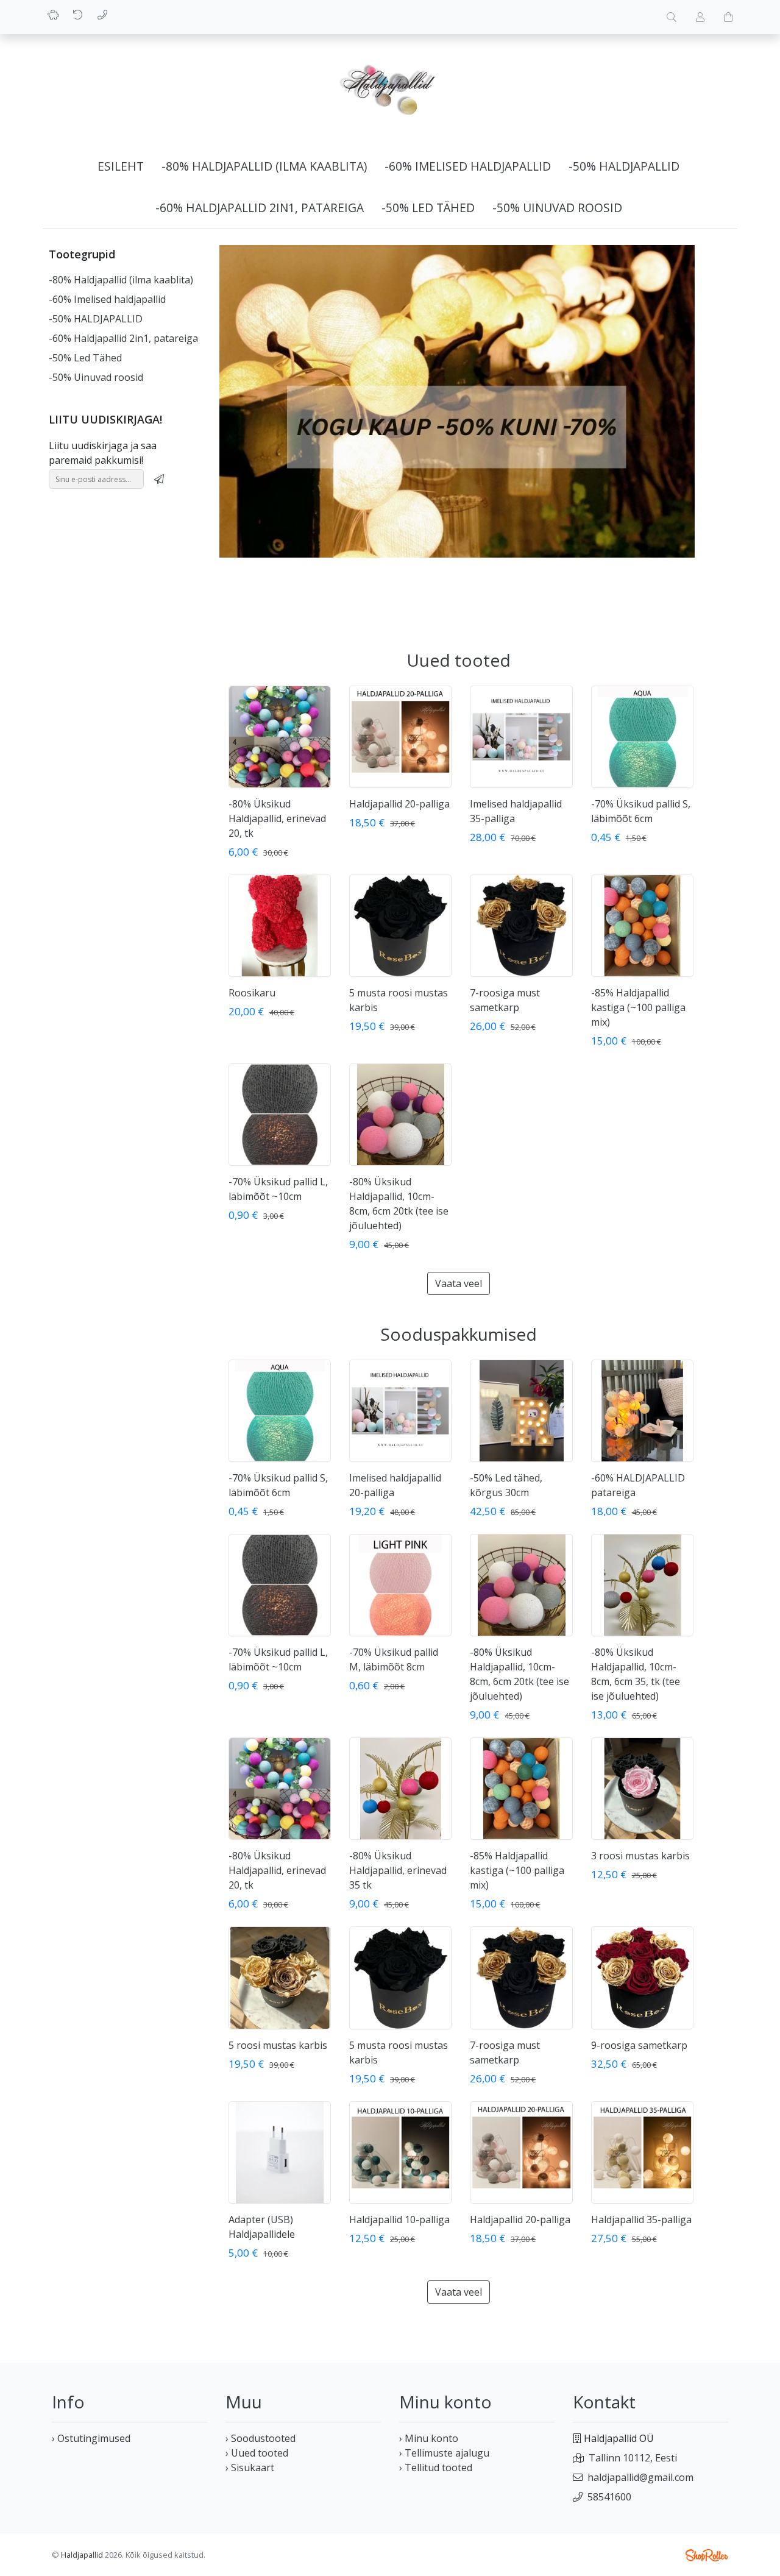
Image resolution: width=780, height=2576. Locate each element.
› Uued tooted (257, 2453)
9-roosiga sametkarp (639, 2045)
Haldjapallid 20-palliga (399, 804)
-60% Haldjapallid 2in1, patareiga (260, 208)
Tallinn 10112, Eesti (633, 2458)
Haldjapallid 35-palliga (641, 2219)
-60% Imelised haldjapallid (468, 166)
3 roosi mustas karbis (640, 1856)
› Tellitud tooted (436, 2468)
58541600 (609, 2497)
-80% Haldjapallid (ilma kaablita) (264, 166)
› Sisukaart (250, 2468)
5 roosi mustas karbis (278, 2045)
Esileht (121, 166)
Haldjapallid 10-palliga (399, 2219)
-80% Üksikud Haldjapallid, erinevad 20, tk (277, 818)
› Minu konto (429, 2438)
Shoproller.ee (707, 2555)
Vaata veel (459, 1283)
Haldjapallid (82, 2555)
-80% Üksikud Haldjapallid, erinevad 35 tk (398, 1870)
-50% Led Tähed (428, 208)
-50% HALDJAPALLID (624, 166)
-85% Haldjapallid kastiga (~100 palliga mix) (638, 1007)
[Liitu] (159, 479)
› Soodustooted (261, 2438)
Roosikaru (252, 993)
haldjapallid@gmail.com (640, 2477)
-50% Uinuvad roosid (557, 208)
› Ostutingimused (91, 2438)
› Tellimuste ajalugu (444, 2453)
